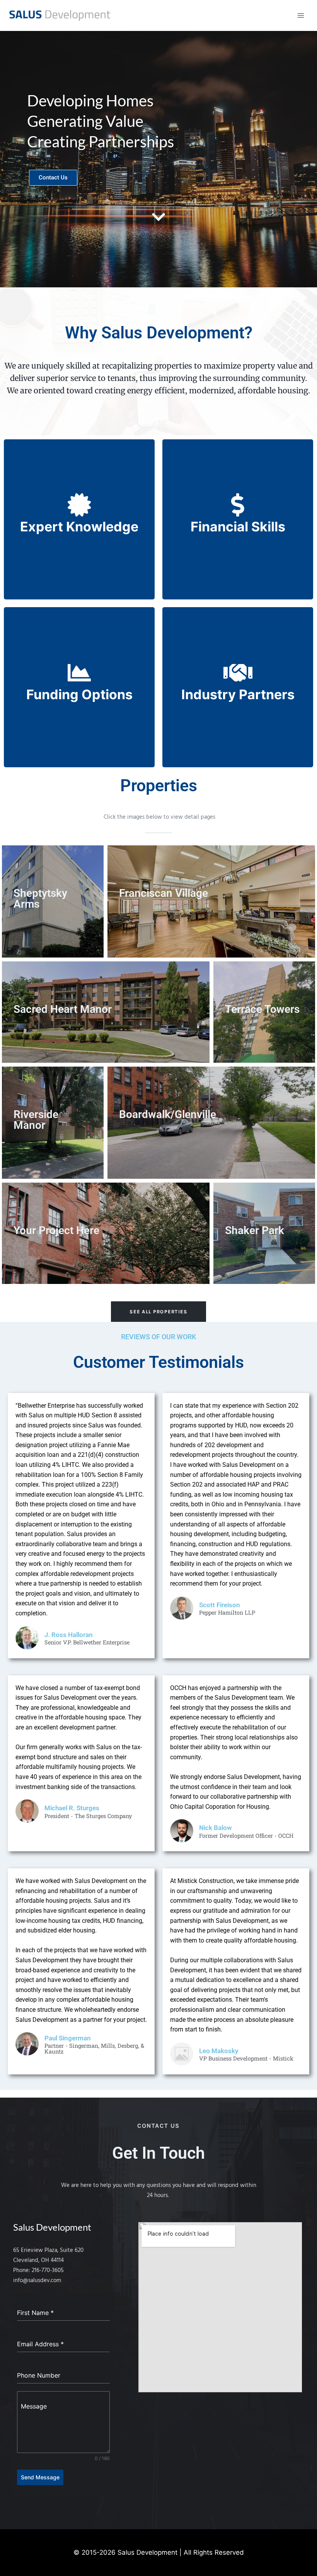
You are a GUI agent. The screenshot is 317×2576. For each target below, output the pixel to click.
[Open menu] (301, 15)
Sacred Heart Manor (63, 1009)
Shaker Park (255, 1230)
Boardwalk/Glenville (168, 1114)
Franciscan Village (164, 893)
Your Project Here (56, 1230)
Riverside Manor (36, 1120)
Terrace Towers (262, 1009)
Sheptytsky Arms (40, 899)
